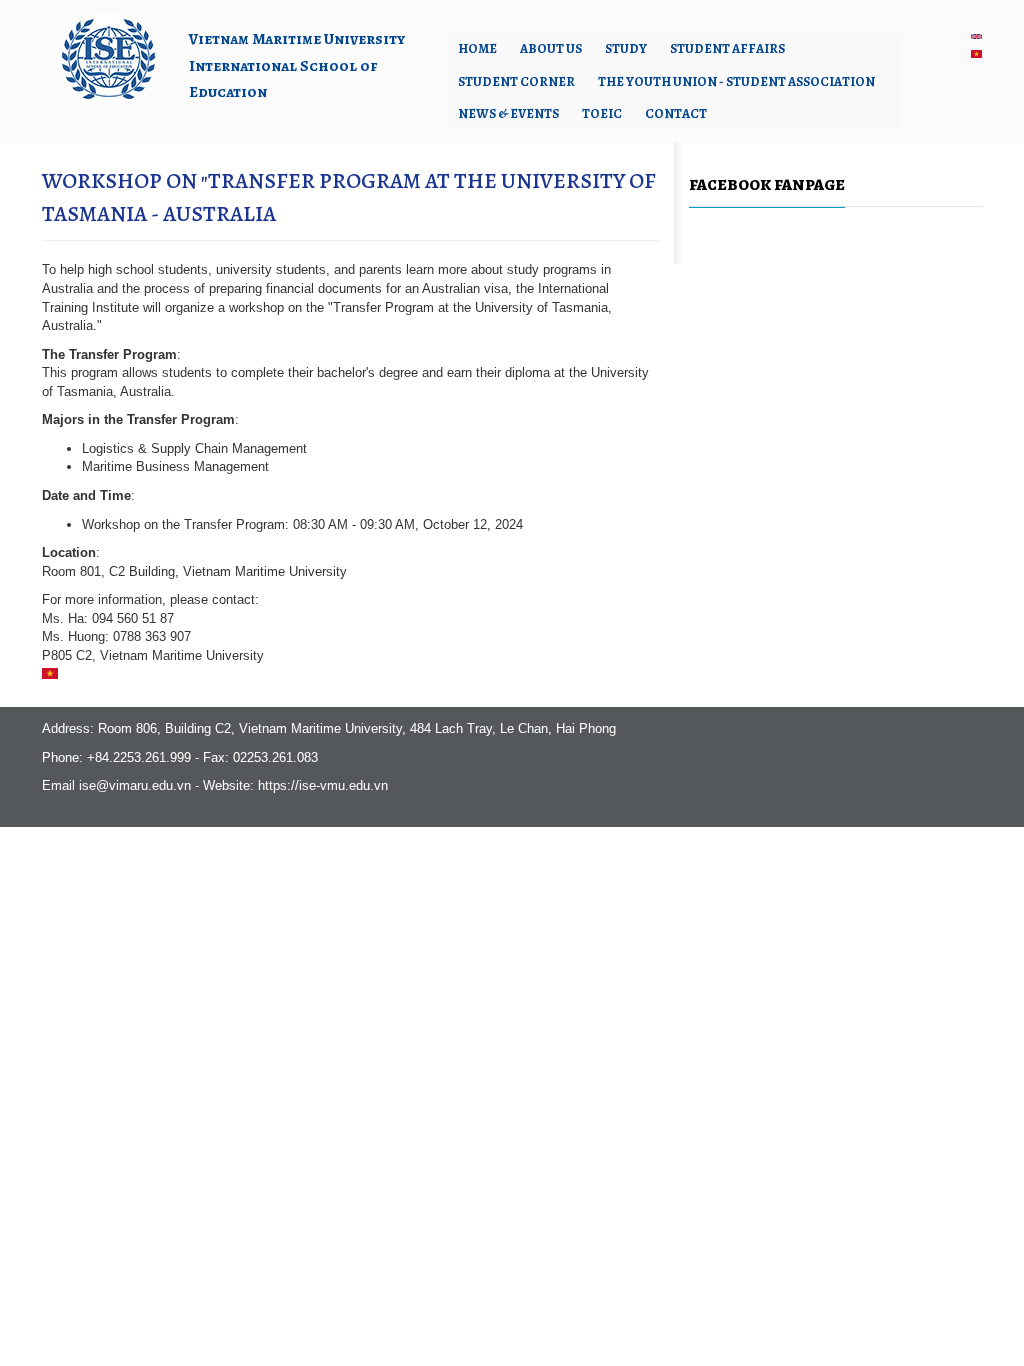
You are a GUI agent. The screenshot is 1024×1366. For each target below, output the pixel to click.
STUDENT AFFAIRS (727, 48)
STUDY (626, 48)
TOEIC (602, 113)
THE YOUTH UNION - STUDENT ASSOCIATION (736, 81)
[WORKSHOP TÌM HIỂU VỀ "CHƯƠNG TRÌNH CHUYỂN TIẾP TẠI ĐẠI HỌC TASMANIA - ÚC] (976, 53)
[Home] (108, 56)
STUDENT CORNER (516, 81)
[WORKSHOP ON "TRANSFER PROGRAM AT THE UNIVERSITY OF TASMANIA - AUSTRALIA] (976, 36)
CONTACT (676, 113)
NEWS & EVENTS (508, 113)
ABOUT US (551, 48)
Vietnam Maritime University (297, 38)
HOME (477, 48)
